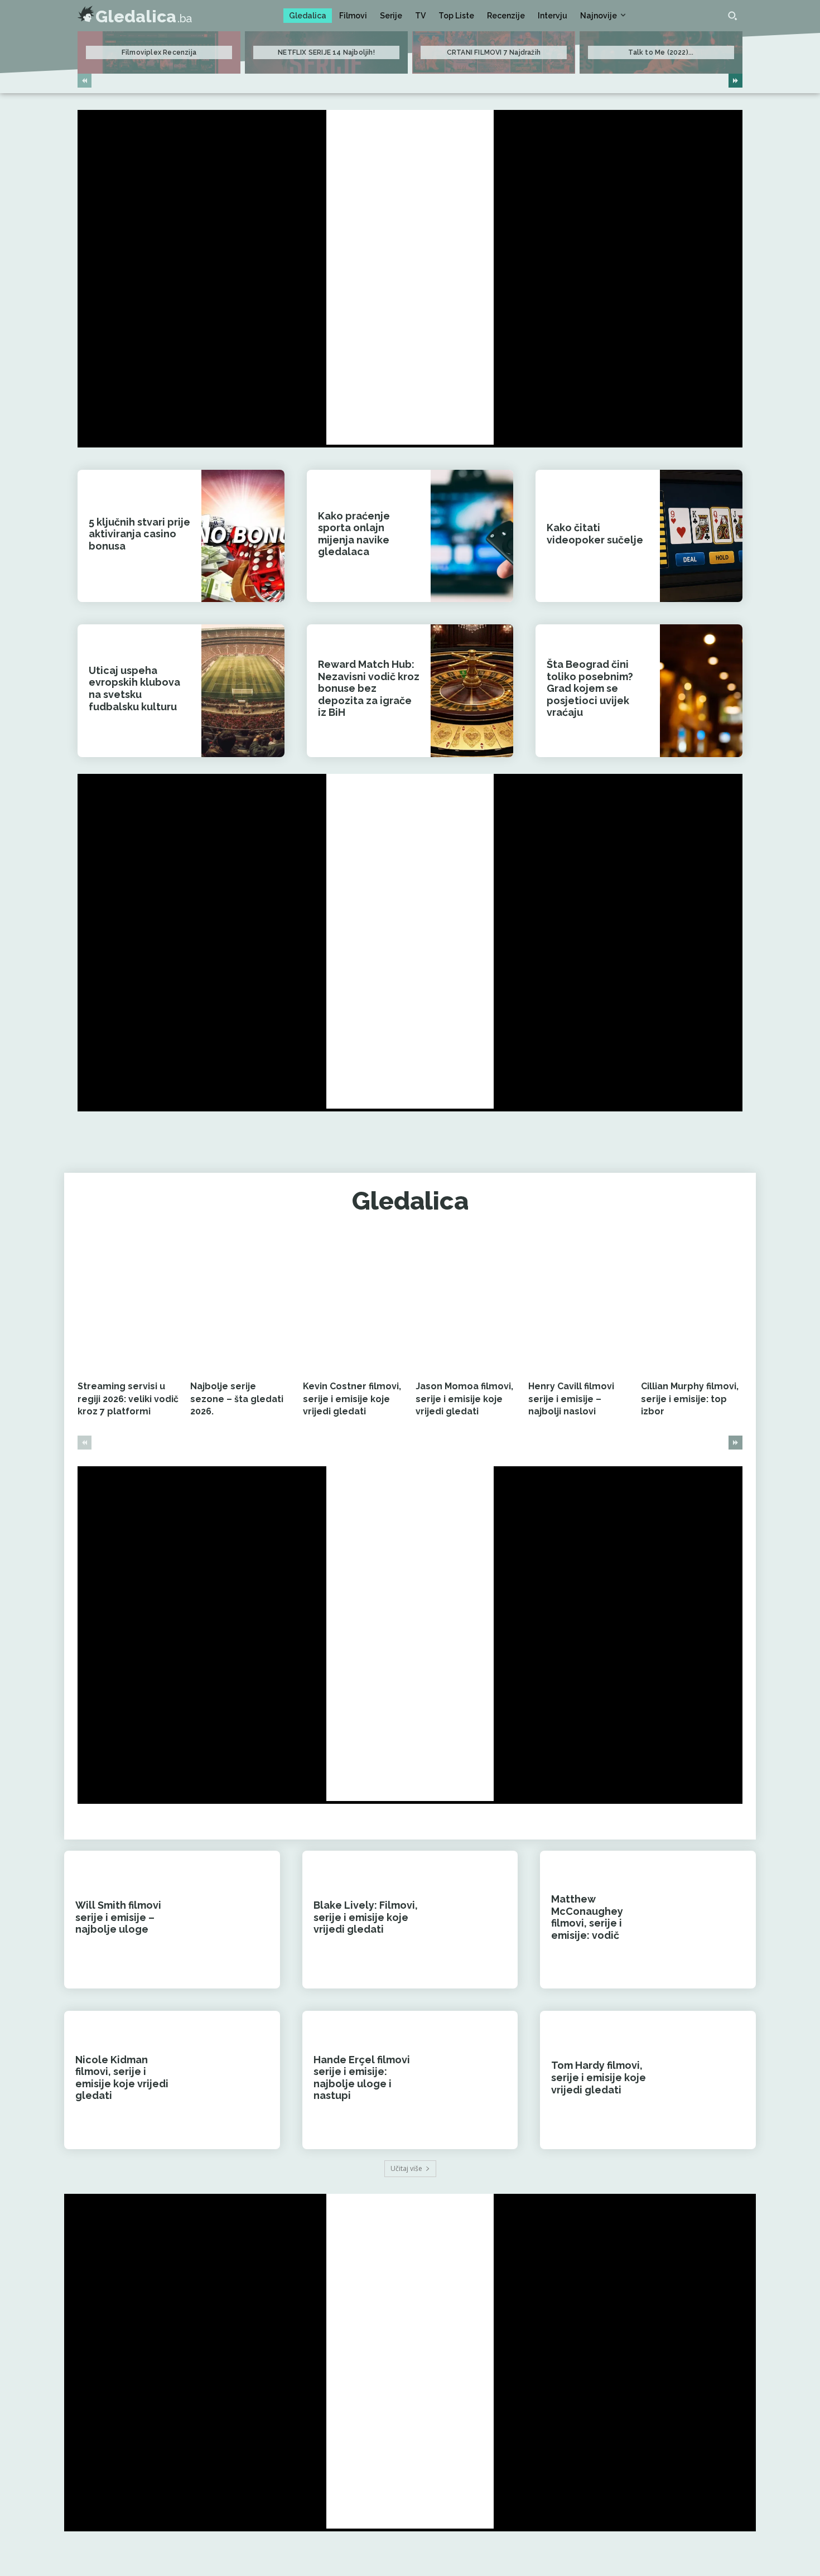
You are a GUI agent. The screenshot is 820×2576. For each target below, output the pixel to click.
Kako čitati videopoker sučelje (595, 534)
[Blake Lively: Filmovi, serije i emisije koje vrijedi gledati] (475, 1920)
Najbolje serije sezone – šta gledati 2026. (237, 1399)
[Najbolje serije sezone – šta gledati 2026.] (241, 1304)
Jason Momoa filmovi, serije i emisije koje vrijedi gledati (464, 1399)
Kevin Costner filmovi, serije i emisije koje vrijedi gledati (352, 1399)
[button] (732, 16)
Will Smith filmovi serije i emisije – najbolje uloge (118, 1917)
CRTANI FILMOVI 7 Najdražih (494, 52)
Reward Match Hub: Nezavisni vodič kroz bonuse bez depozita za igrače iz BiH (369, 688)
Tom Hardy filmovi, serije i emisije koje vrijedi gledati (599, 2077)
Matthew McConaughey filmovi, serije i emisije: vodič (587, 1917)
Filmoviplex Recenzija (159, 52)
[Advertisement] (410, 277)
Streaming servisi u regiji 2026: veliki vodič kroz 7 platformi (128, 1399)
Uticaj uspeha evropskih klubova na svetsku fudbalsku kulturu (134, 688)
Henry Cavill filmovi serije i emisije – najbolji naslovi (571, 1399)
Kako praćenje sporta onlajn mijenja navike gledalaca (354, 534)
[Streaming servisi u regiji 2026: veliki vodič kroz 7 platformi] (128, 1304)
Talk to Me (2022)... (661, 52)
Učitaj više (406, 2168)
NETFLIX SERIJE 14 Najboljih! (326, 52)
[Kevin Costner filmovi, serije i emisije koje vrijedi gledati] (354, 1304)
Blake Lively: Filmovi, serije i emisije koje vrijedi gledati (366, 1917)
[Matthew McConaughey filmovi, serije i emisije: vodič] (713, 1920)
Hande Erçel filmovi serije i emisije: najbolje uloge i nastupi (362, 2078)
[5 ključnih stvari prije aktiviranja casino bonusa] (243, 536)
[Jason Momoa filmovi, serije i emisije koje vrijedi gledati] (466, 1304)
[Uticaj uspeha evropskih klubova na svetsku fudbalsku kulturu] (243, 690)
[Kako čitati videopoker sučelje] (701, 536)
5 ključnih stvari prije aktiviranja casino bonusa (139, 534)
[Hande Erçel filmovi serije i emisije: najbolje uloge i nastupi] (475, 2080)
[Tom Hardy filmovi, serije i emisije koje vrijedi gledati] (713, 2080)
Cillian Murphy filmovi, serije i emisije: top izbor (690, 1399)
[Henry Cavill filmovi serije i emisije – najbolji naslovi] (579, 1304)
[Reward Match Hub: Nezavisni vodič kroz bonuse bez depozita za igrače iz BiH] (472, 690)
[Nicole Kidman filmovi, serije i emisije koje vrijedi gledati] (237, 2080)
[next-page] (735, 81)
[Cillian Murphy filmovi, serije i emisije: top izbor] (692, 1304)
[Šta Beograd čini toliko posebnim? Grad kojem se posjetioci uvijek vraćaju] (701, 690)
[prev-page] (85, 81)
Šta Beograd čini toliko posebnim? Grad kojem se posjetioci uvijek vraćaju (590, 688)
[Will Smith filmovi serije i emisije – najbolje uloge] (237, 1920)
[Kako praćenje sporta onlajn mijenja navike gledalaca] (472, 536)
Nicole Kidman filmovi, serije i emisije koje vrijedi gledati (122, 2078)
